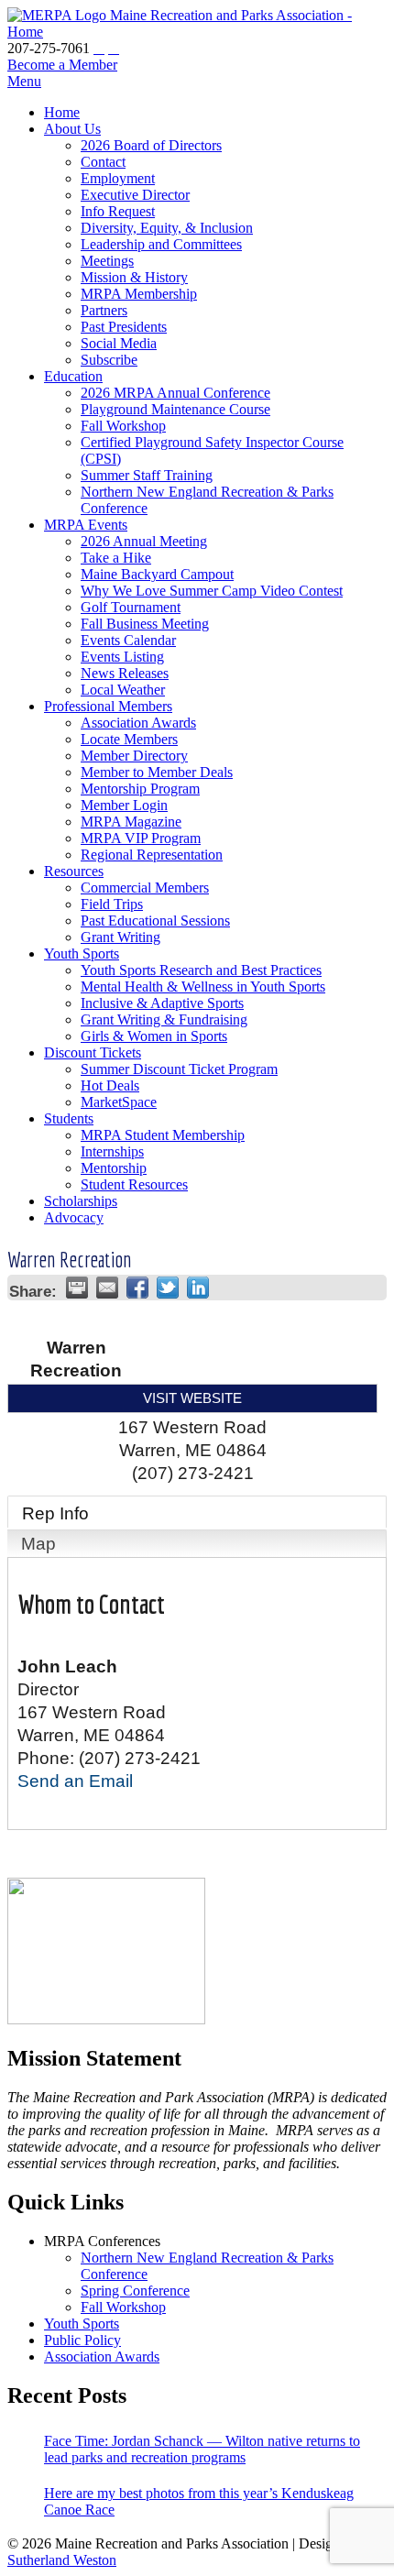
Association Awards (138, 723)
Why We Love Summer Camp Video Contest (212, 591)
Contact (103, 162)
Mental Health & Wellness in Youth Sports (203, 987)
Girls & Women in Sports (154, 1036)
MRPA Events (86, 525)
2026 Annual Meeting (144, 541)
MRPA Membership (139, 294)
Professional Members (108, 706)
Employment (118, 178)
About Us (72, 129)
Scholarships (81, 1201)
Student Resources (134, 1184)
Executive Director (135, 195)
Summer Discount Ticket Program (179, 1069)
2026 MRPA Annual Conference (175, 393)
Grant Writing (120, 937)
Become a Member (62, 65)
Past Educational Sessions (155, 921)
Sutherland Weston (62, 2560)
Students (69, 1118)
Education (73, 376)
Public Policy (82, 2340)
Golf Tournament (131, 607)
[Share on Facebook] (137, 1288)
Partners (104, 310)
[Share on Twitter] (168, 1288)
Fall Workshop (123, 426)
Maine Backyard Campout (157, 574)
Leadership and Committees (161, 244)
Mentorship (114, 1168)
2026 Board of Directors (151, 145)
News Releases (125, 673)
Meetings (107, 261)
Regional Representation (152, 855)
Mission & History (134, 277)
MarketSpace (119, 1102)
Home (62, 112)
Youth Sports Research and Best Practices (201, 970)
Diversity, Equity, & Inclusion (167, 228)
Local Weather (123, 690)
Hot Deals (110, 1085)
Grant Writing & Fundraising (164, 1019)
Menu (24, 81)
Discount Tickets (93, 1052)
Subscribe (109, 360)
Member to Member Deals (157, 772)
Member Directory (134, 756)
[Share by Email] (107, 1288)
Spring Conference (135, 2291)
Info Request (118, 211)
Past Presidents (124, 327)
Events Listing (122, 657)
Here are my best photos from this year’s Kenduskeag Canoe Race (199, 2501)
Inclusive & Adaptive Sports (162, 1003)
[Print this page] (77, 1288)
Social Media (119, 343)
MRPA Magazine (131, 822)
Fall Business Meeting (145, 624)
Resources (74, 871)
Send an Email (75, 1781)
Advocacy (74, 1217)
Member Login (124, 805)
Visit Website (192, 1398)
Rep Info (55, 1513)
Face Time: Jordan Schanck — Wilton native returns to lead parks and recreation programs (202, 2449)
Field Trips (112, 904)
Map (38, 1544)
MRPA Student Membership (163, 1135)
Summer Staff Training (147, 475)
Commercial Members (145, 888)
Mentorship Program (140, 789)
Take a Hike (116, 558)
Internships (112, 1151)
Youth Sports (82, 954)
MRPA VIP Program (141, 838)
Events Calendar (128, 640)
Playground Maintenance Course (175, 409)
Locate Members (129, 739)
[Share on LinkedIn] (198, 1288)
